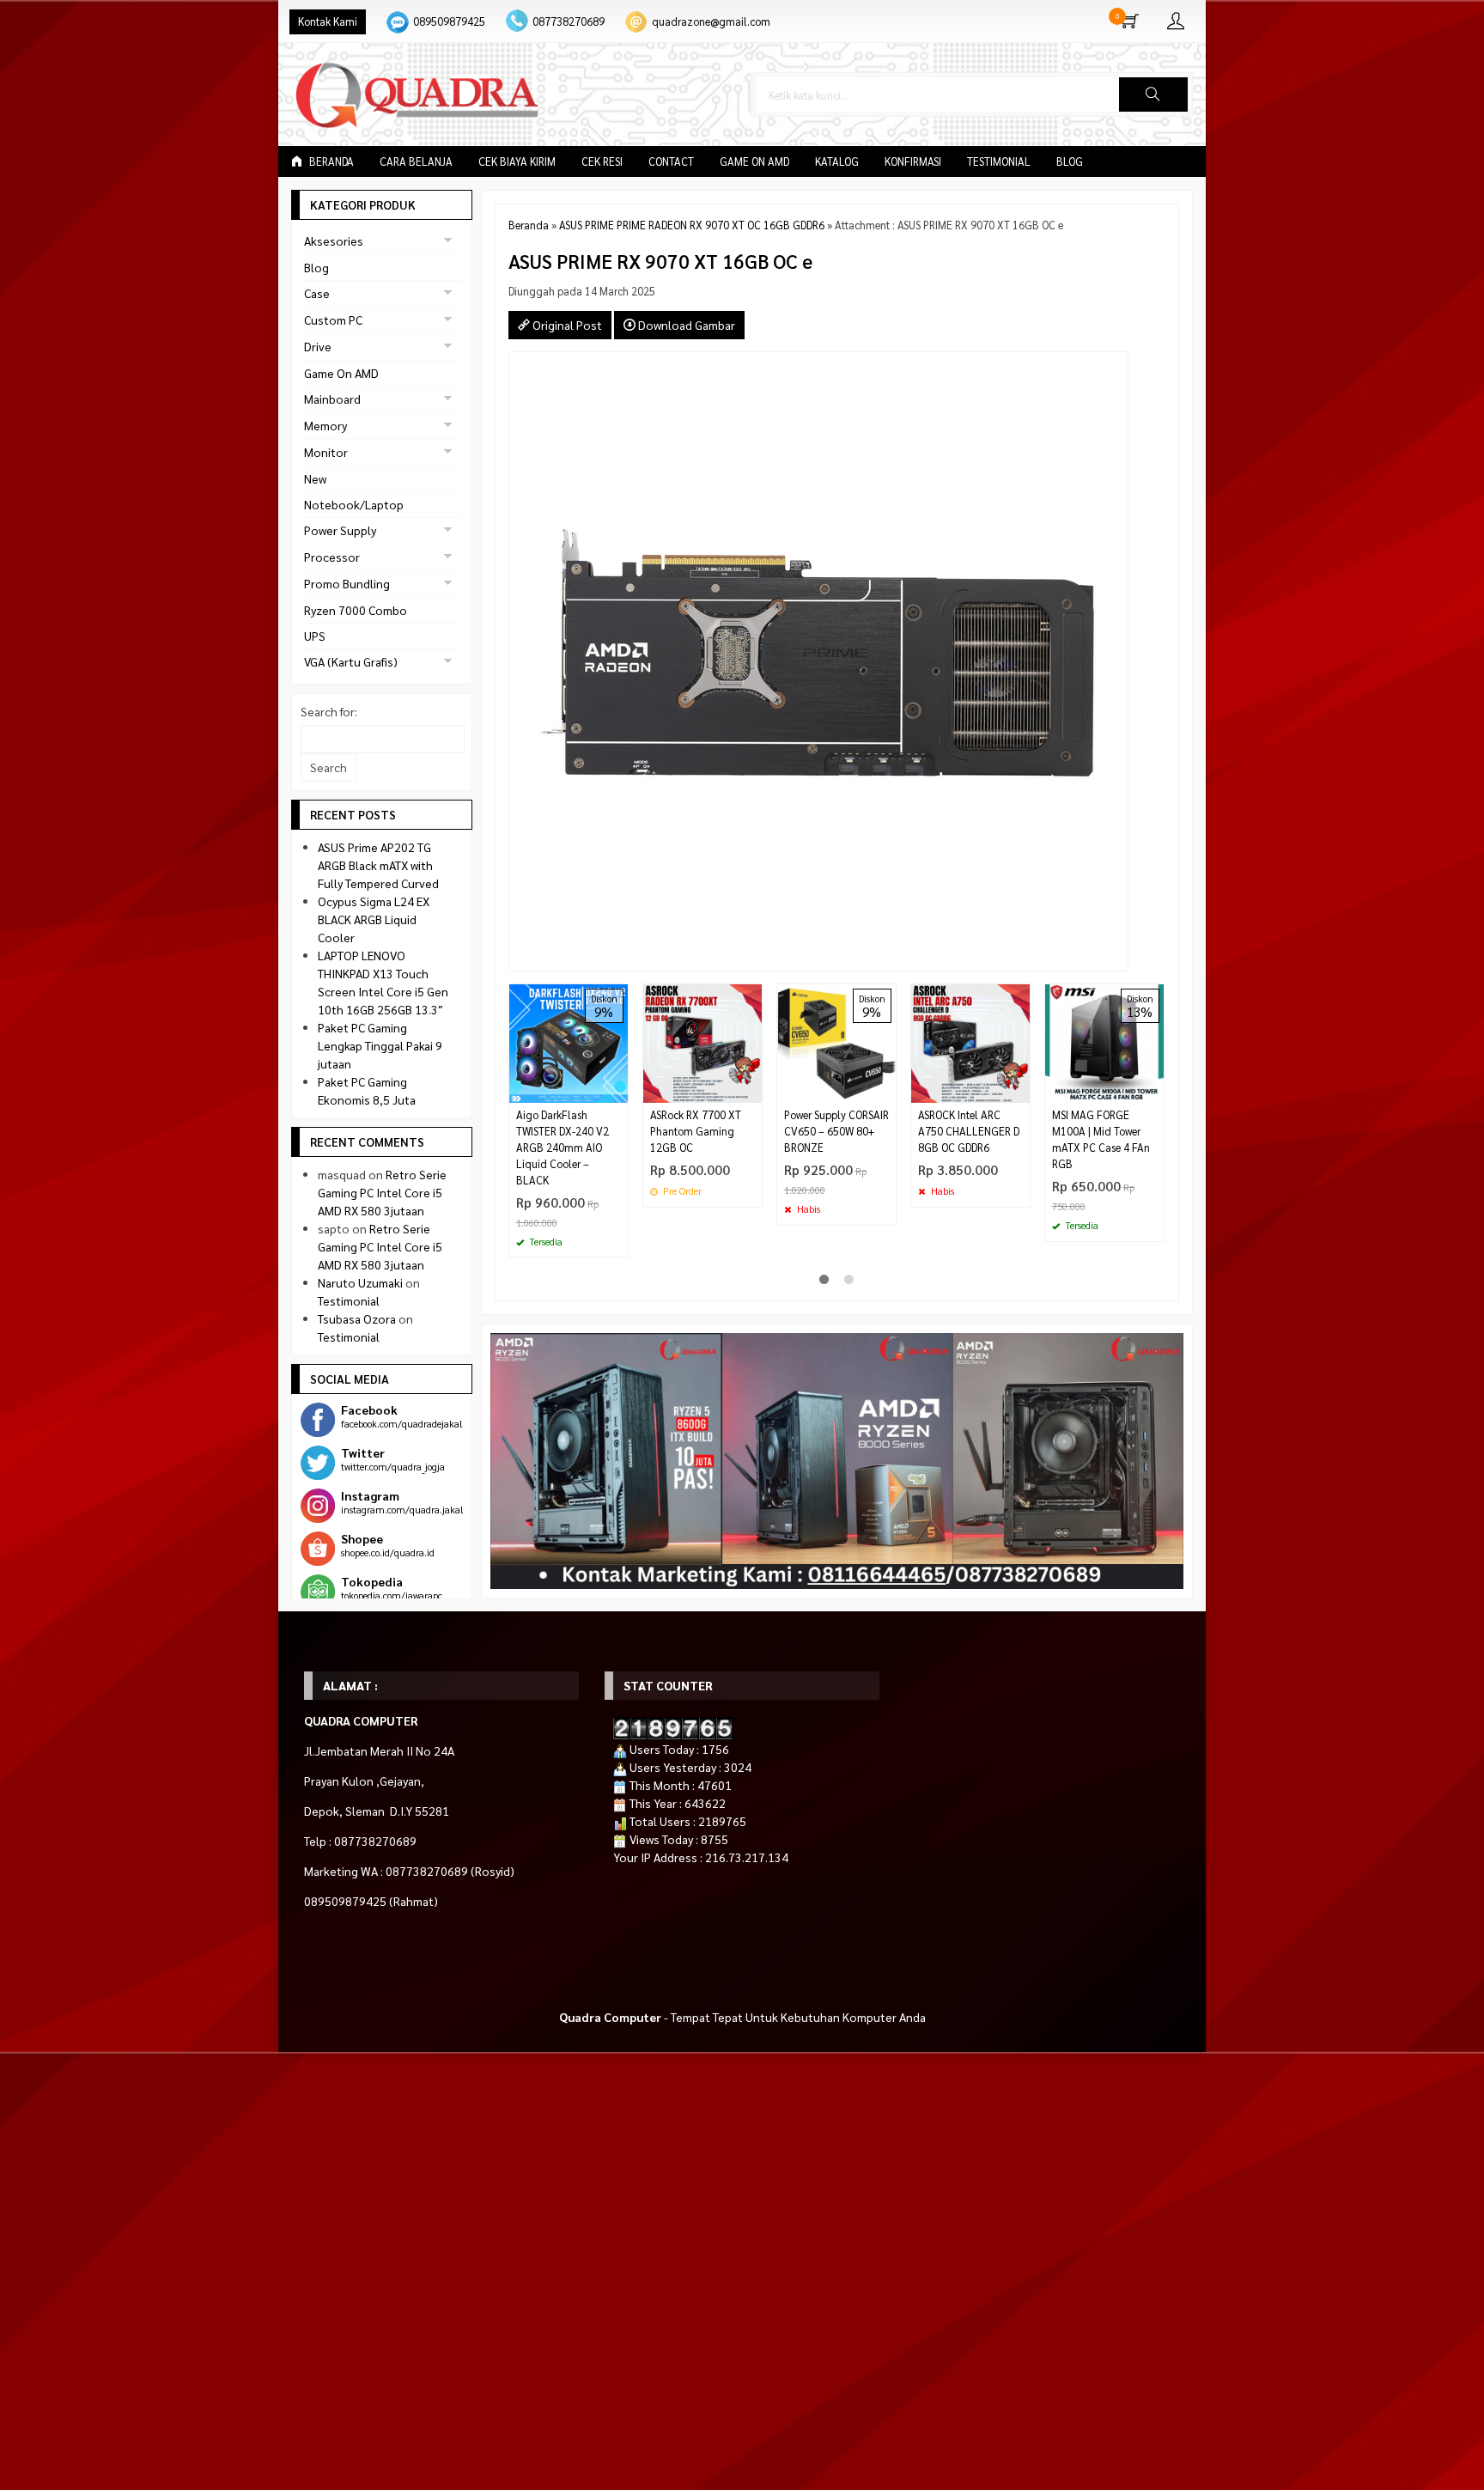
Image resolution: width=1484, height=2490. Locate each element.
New (315, 478)
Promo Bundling (347, 583)
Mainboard (332, 399)
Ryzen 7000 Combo (356, 610)
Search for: (329, 711)
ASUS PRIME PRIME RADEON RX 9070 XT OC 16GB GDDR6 (692, 225)
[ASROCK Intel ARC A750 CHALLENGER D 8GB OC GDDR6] (970, 1042)
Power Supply (340, 530)
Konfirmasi (913, 161)
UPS (315, 636)
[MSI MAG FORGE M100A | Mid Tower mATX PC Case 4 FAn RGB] (1104, 1042)
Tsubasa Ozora (357, 1318)
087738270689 (569, 21)
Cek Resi (602, 161)
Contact (671, 161)
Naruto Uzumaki (360, 1282)
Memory (325, 425)
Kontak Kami (328, 21)
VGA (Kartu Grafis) (351, 661)
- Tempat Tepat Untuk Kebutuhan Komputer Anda (742, 2017)
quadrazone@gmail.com (711, 21)
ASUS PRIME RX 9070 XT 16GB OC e (660, 261)
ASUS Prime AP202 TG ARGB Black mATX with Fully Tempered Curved (378, 865)
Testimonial (999, 161)
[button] (1153, 94)
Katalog (837, 161)
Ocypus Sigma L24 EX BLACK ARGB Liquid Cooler (374, 919)
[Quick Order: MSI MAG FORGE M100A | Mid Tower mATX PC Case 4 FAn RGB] (1153, 1090)
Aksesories (334, 240)
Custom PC (333, 320)
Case (317, 293)
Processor (332, 557)
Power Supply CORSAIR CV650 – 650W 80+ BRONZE (836, 1131)
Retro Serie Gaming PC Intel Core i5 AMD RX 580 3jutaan (382, 1192)
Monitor (326, 452)
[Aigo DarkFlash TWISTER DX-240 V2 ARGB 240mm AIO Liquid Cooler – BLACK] (569, 1042)
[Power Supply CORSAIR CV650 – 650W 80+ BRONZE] (836, 1042)
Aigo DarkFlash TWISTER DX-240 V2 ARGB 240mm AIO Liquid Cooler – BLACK (563, 1148)
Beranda (330, 161)
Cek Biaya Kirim (517, 161)
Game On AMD (754, 161)
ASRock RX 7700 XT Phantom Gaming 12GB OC (696, 1131)
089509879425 (449, 21)
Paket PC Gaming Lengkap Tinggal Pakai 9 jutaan (380, 1045)
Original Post (566, 325)
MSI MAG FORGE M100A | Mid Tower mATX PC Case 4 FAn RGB (1101, 1139)
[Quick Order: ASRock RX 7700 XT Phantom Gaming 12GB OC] (751, 1090)
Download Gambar (685, 325)
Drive (318, 346)
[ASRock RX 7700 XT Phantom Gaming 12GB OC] (702, 1042)
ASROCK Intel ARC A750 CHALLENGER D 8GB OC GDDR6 (969, 1131)
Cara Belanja (416, 161)
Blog (1070, 161)
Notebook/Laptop (354, 504)
